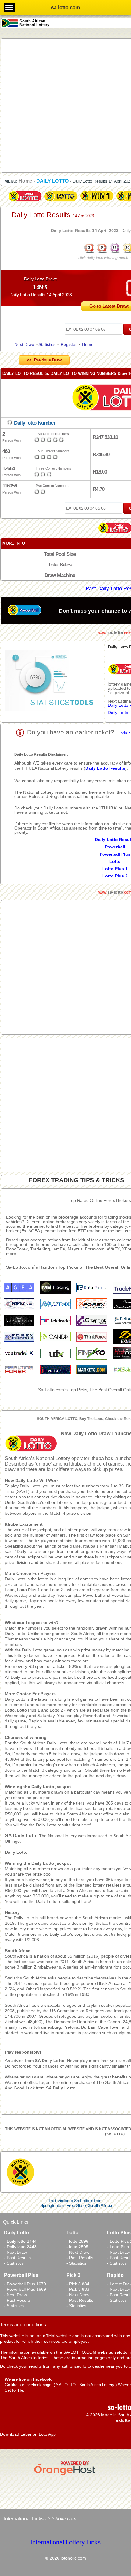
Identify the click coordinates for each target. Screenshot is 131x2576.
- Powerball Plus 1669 (25, 2289)
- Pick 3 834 (78, 2284)
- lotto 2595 (77, 2247)
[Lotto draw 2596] (61, 202)
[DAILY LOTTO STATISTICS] (52, 682)
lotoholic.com (62, 2519)
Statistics (47, 344)
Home (88, 344)
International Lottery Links (65, 2542)
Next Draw (24, 344)
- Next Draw (15, 2252)
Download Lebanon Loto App (28, 2434)
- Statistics (14, 2263)
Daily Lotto (16, 1852)
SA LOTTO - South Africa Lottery (85, 2385)
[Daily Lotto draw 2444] (25, 202)
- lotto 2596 (77, 2241)
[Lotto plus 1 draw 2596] (97, 202)
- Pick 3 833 (78, 2289)
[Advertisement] (65, 105)
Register (69, 344)
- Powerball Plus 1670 (25, 2284)
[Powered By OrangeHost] (65, 2475)
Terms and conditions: (24, 2325)
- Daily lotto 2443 (20, 2247)
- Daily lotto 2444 (20, 2241)
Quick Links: (16, 2222)
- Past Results (17, 2258)
